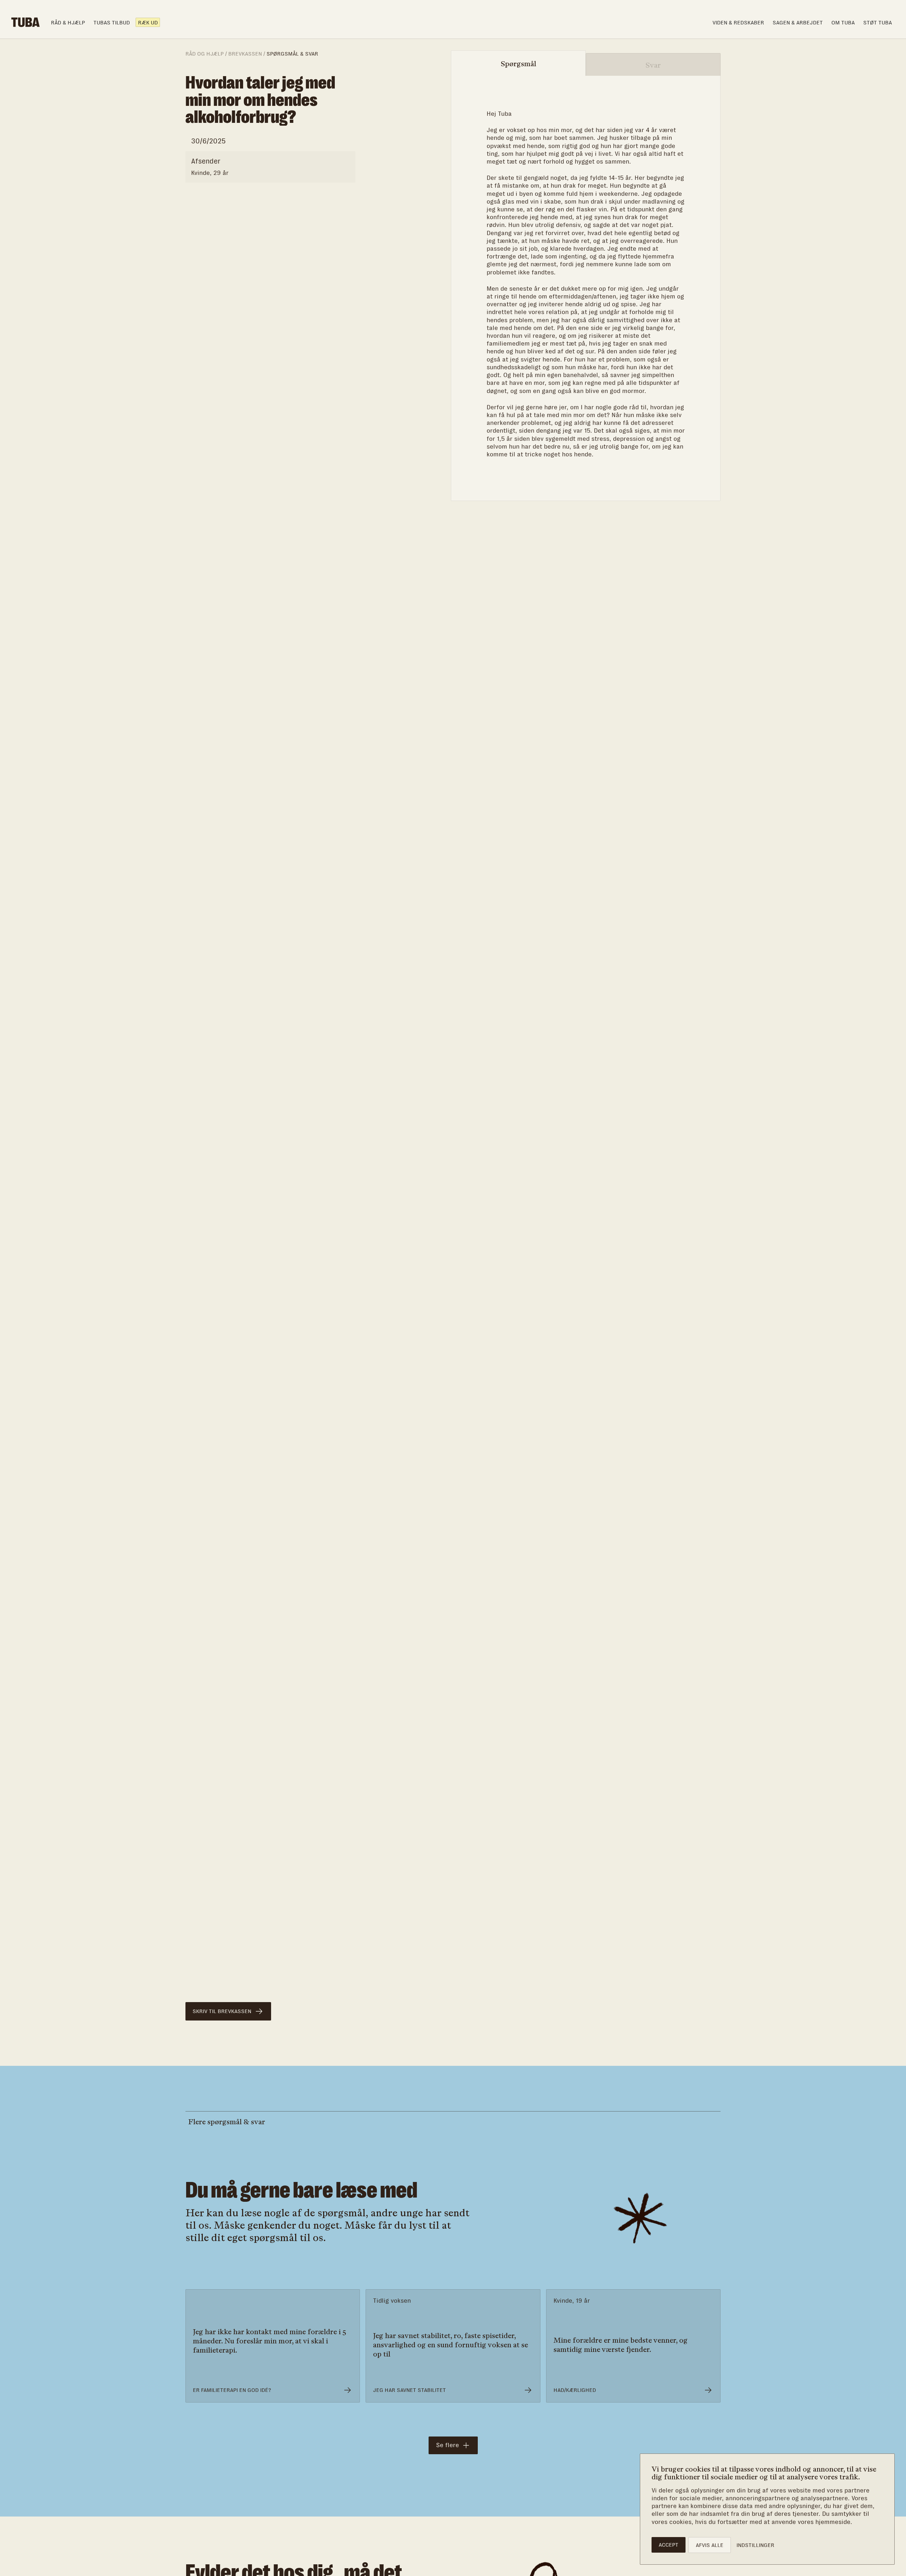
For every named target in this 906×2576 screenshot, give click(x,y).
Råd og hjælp (205, 54)
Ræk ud (148, 22)
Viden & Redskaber (738, 22)
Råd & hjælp (68, 22)
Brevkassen (245, 54)
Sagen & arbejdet (798, 22)
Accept (669, 2545)
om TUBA (843, 22)
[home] (25, 22)
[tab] (518, 64)
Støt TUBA (878, 22)
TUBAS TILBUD (112, 22)
